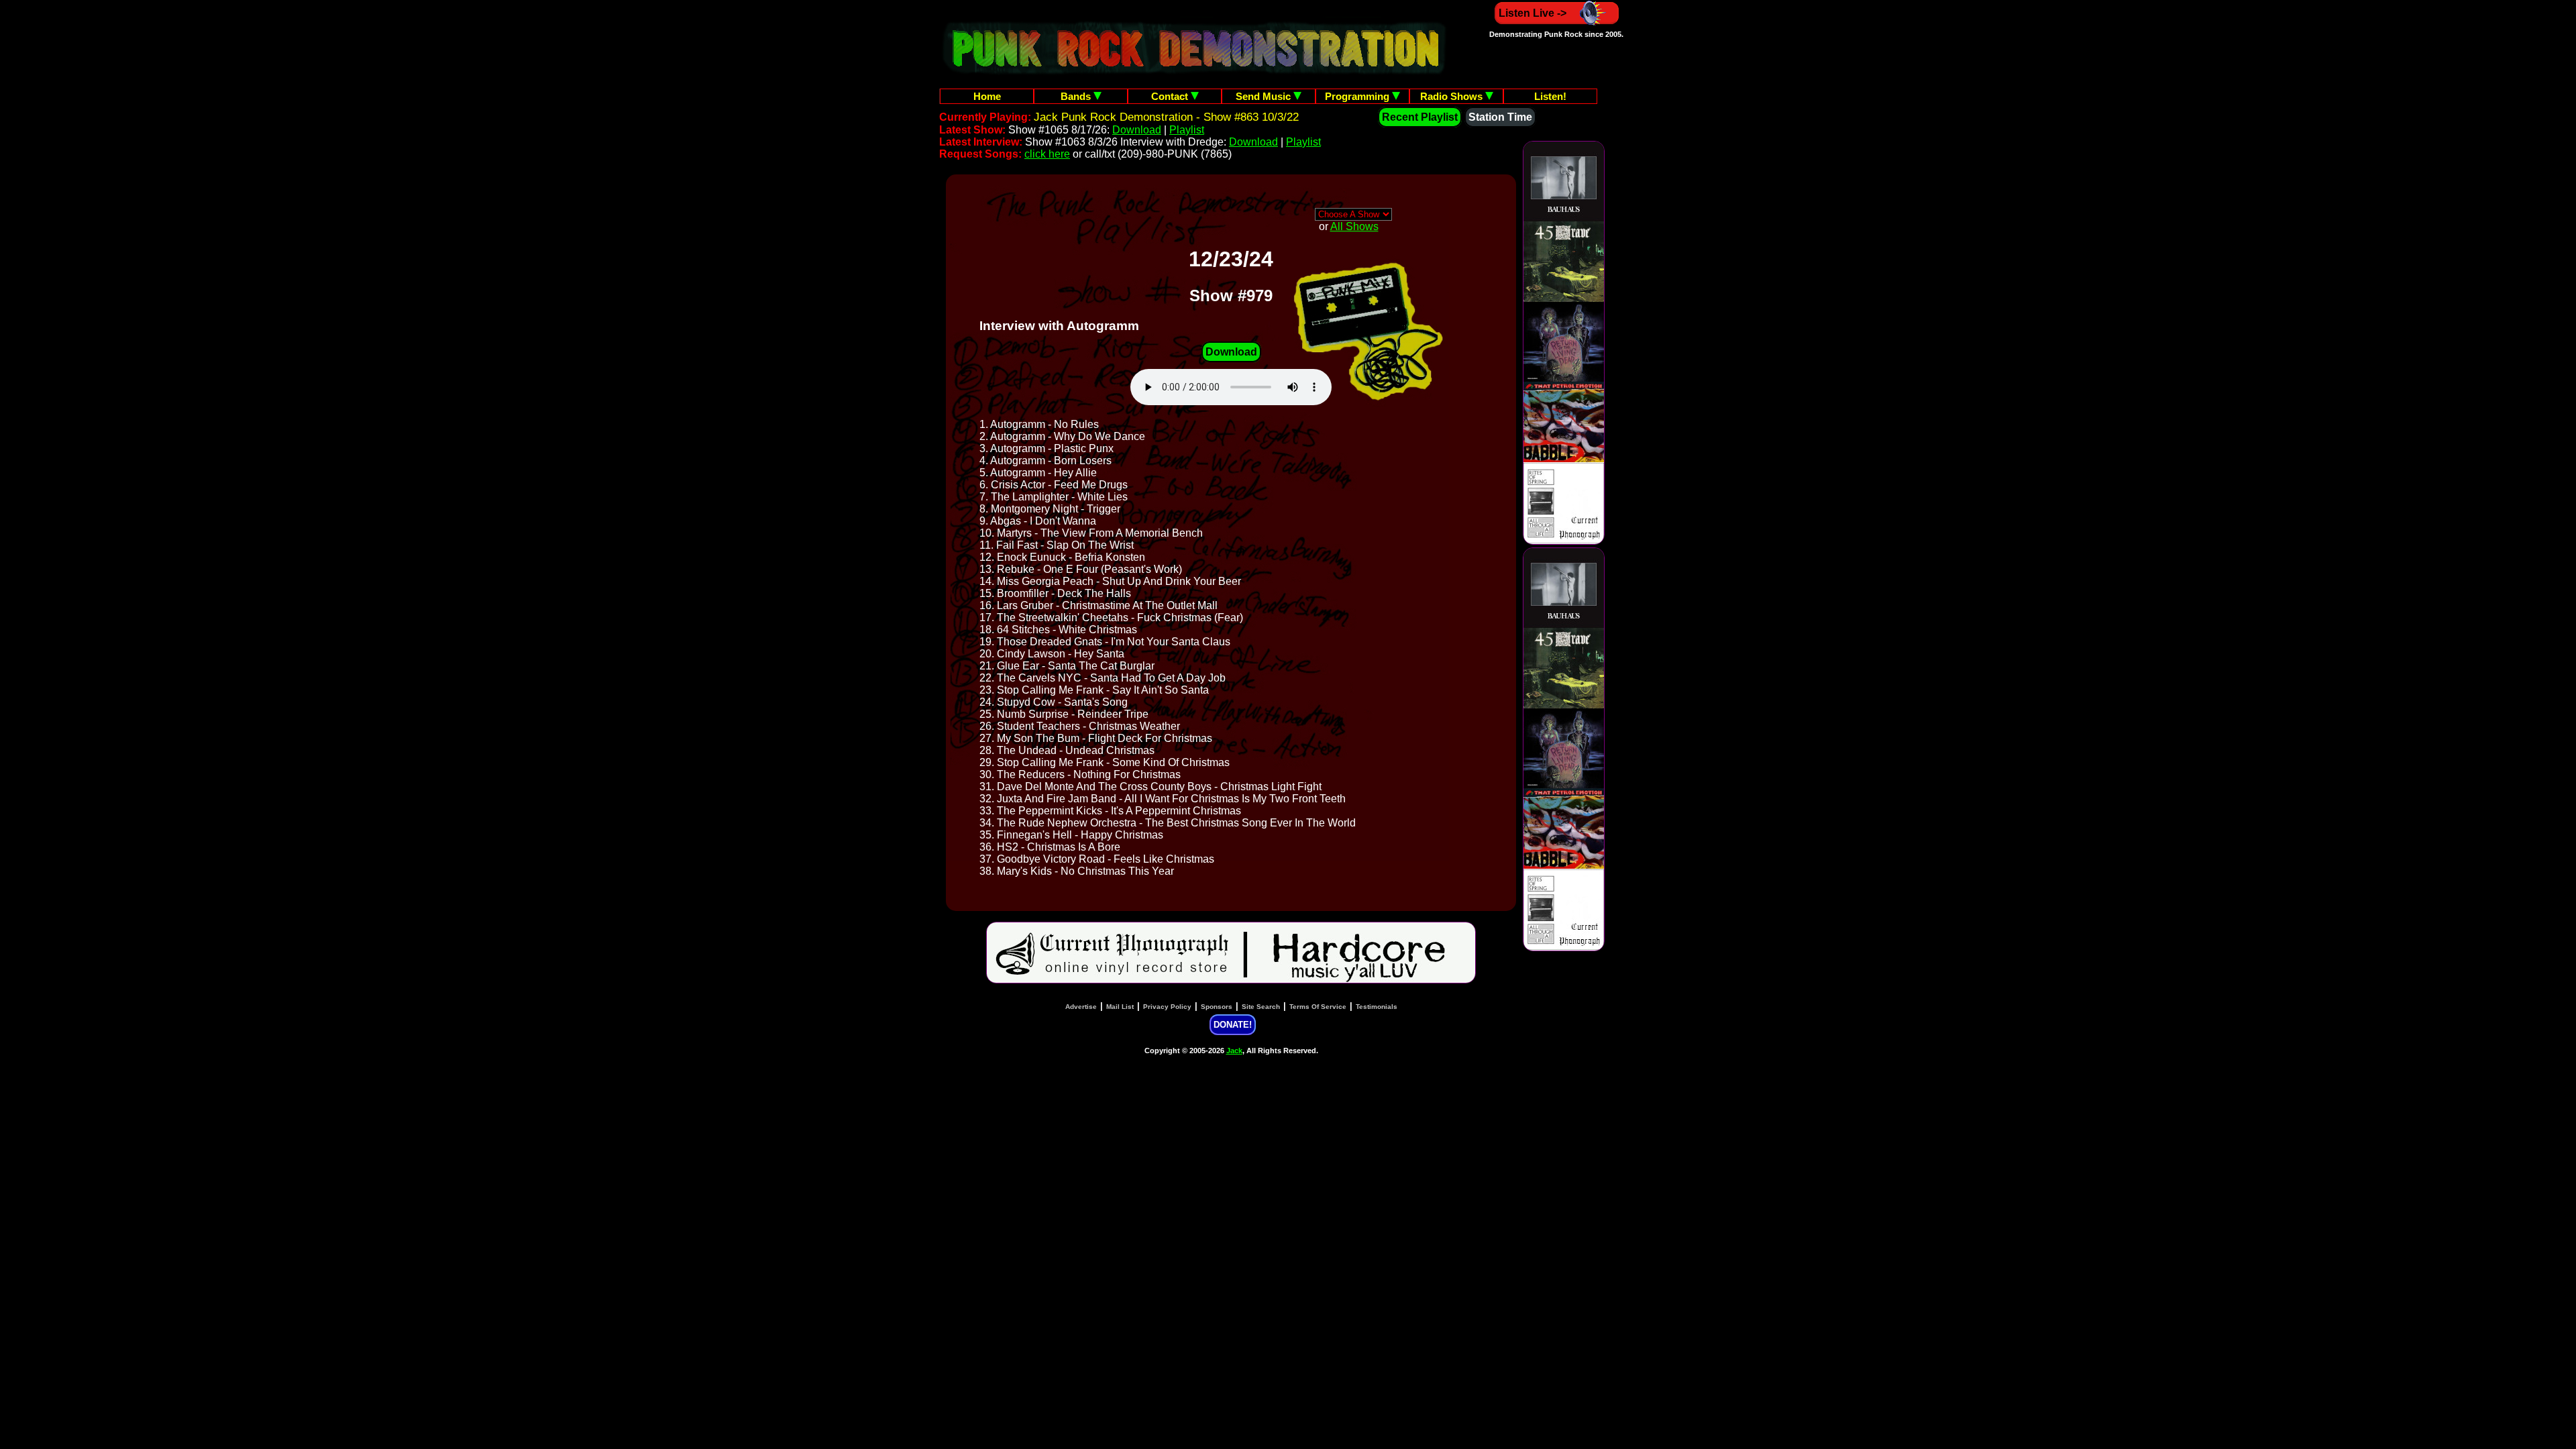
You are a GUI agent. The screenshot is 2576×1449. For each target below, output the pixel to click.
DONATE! (1233, 1025)
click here (1047, 154)
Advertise (1081, 1007)
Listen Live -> (1533, 13)
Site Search (1261, 1007)
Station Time (1500, 117)
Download (1137, 130)
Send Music (1265, 96)
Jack (1234, 1051)
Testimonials (1377, 1007)
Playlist (1187, 130)
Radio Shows (1453, 96)
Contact (1171, 96)
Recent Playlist (1420, 117)
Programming (1358, 96)
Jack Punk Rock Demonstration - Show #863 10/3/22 (1166, 117)
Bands (1077, 96)
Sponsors (1217, 1007)
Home (987, 96)
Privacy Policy (1167, 1007)
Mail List (1120, 1007)
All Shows (1354, 226)
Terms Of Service (1318, 1007)
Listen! (1550, 96)
